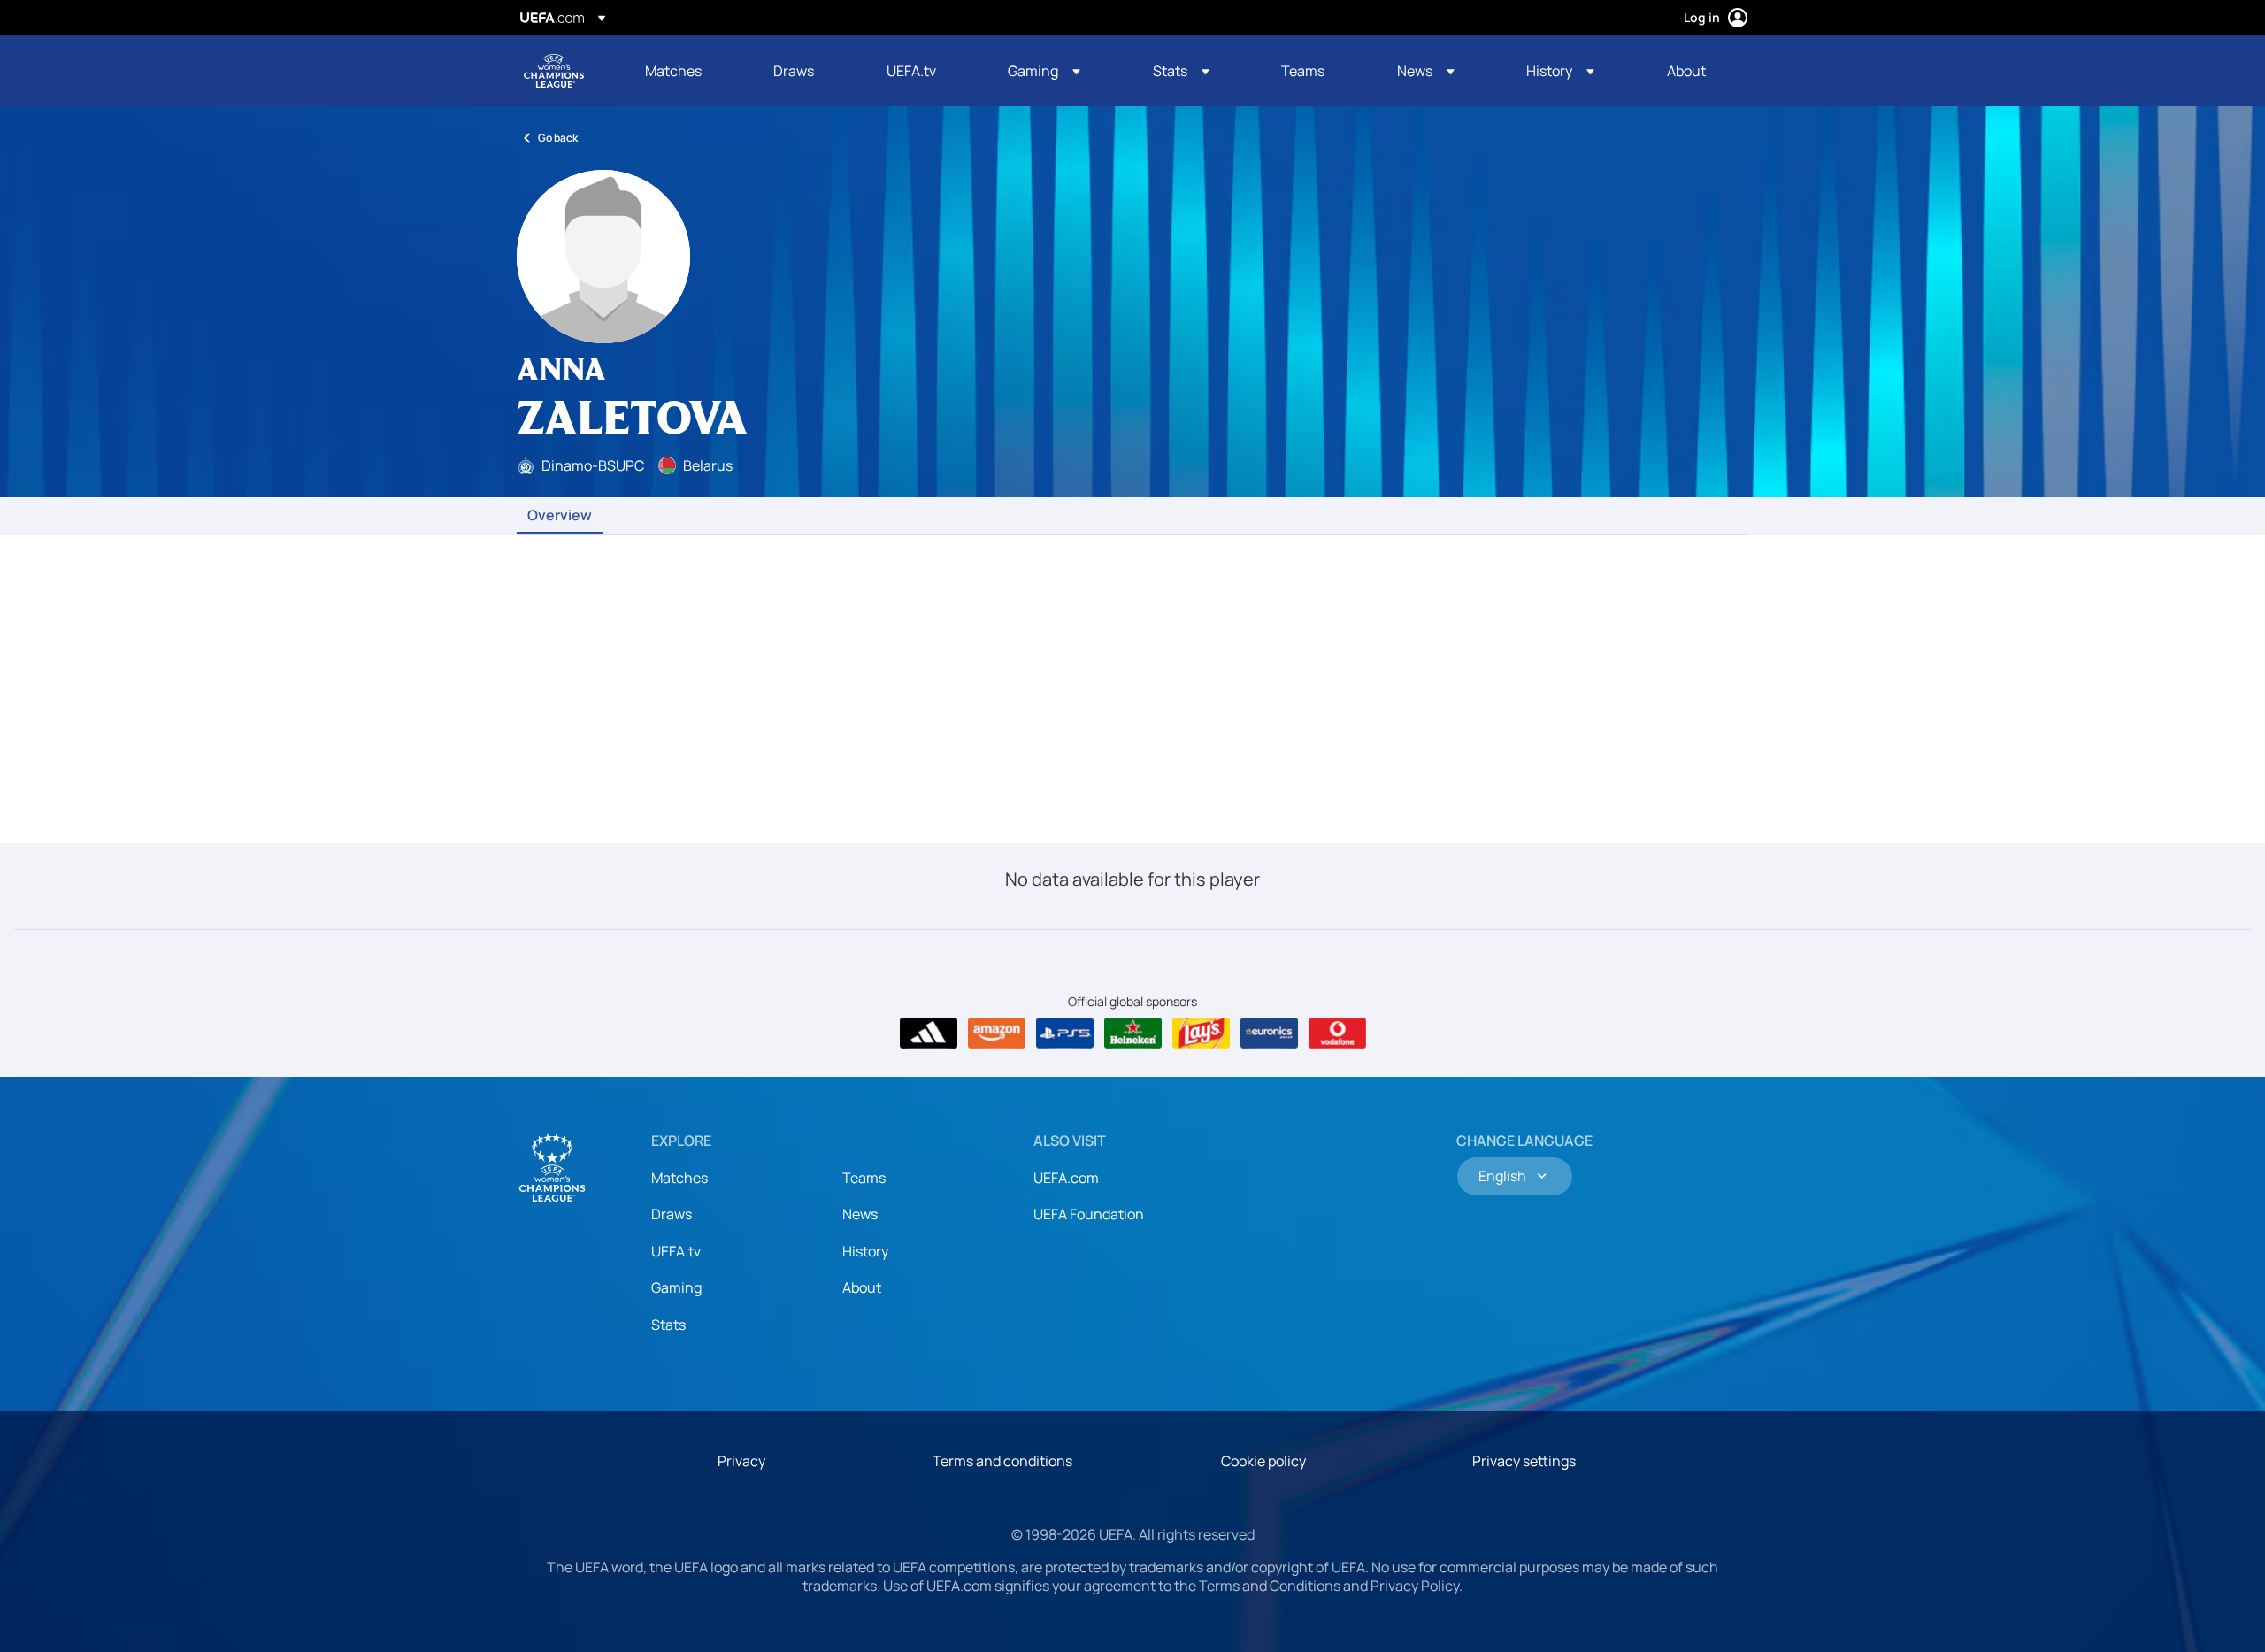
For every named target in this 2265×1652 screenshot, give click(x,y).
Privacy (741, 1461)
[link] (673, 71)
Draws (672, 1214)
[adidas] (929, 1033)
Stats (668, 1325)
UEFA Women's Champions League (554, 71)
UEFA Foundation (1089, 1214)
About (862, 1287)
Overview (560, 516)
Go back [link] (558, 138)
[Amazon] (997, 1033)
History (865, 1251)
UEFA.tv (676, 1251)
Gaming (676, 1287)
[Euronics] (1269, 1033)
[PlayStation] (1065, 1033)
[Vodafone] (1337, 1033)
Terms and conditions (1002, 1461)
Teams (864, 1178)
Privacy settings (1524, 1461)
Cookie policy (1263, 1461)
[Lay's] (1201, 1033)
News (860, 1214)
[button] (1044, 71)
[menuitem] (687, 71)
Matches (679, 1178)
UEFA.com (1066, 1178)
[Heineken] (1133, 1033)
